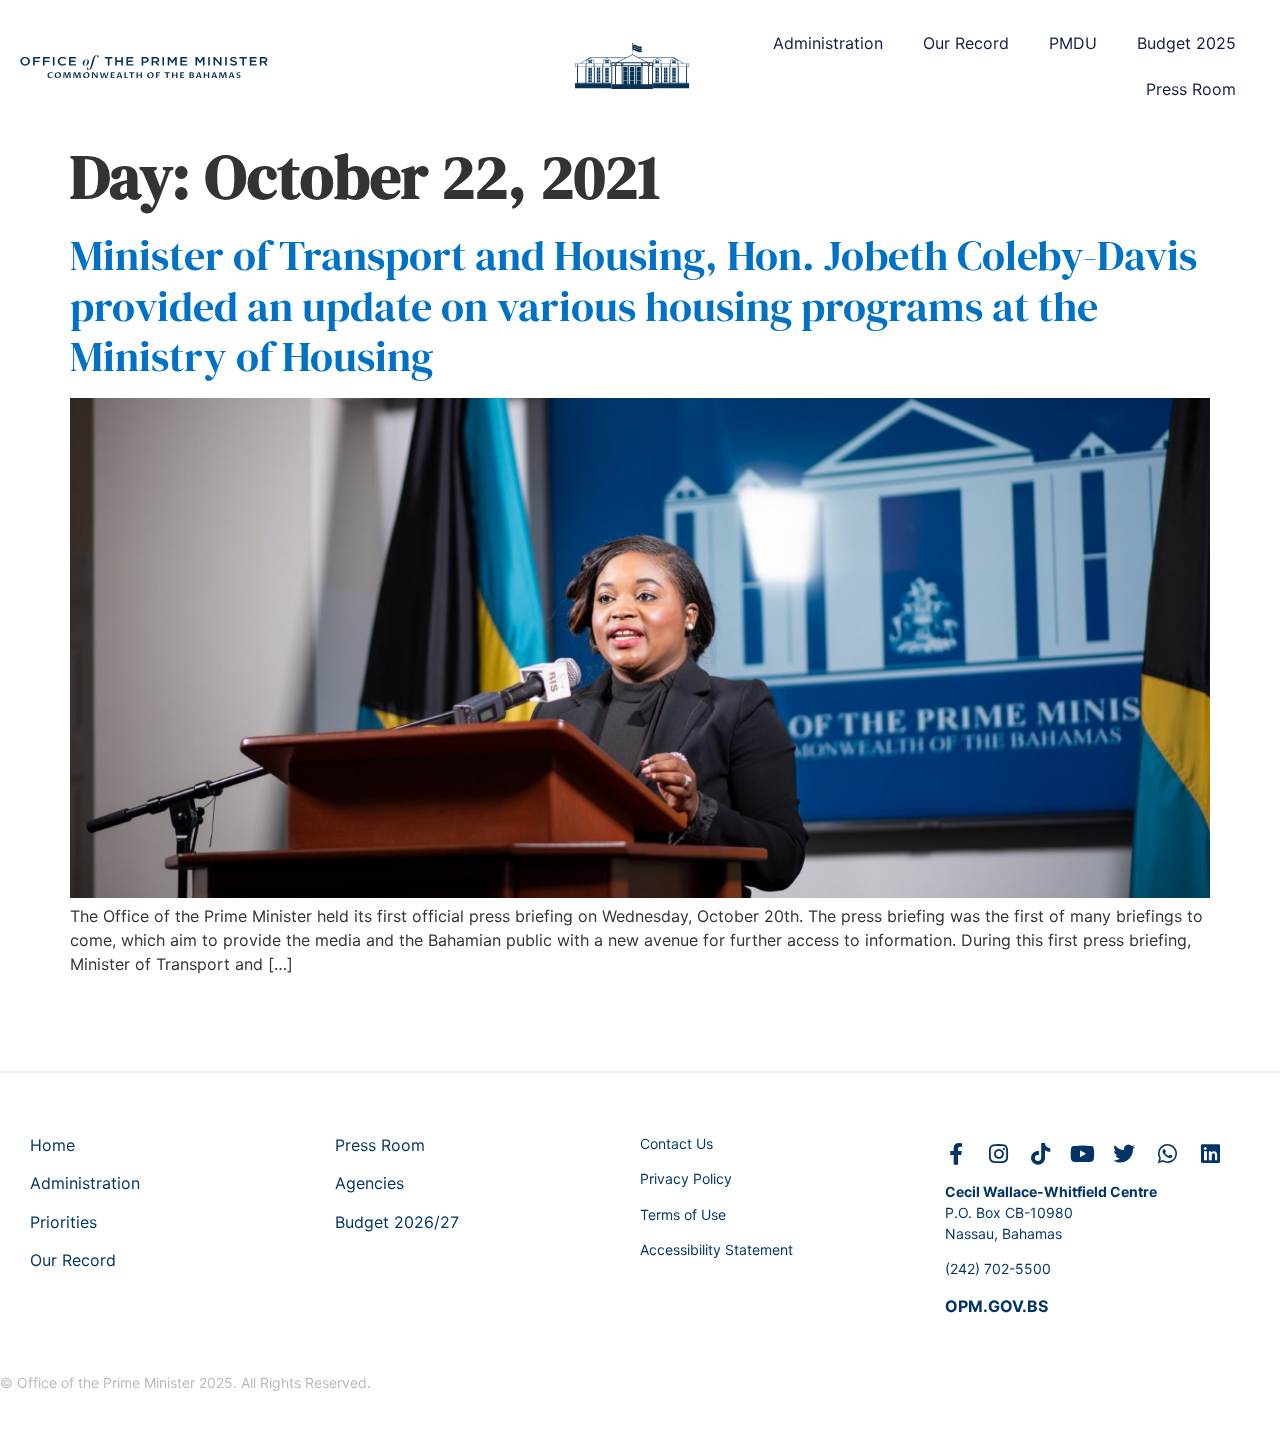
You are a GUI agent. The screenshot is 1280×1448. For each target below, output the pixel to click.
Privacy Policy (686, 1178)
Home (52, 1145)
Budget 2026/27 (397, 1222)
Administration (828, 43)
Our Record (966, 43)
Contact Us (676, 1143)
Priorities (63, 1222)
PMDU (1073, 43)
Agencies (369, 1183)
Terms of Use (683, 1214)
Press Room (1191, 89)
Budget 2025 (1186, 43)
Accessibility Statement (716, 1249)
